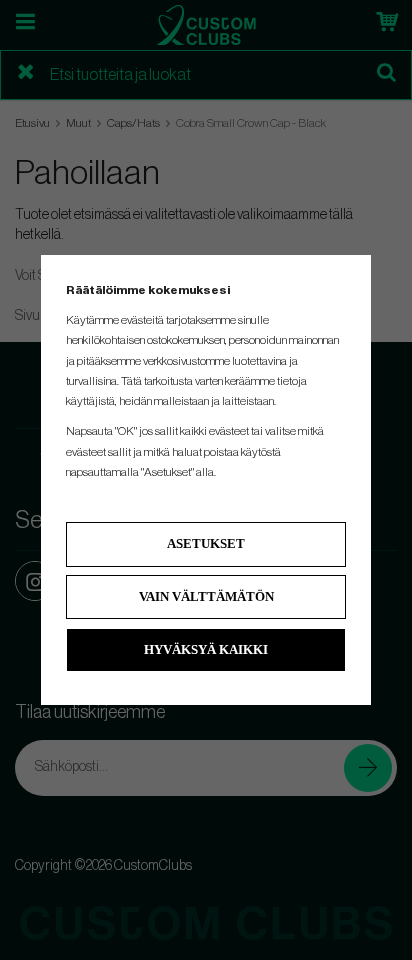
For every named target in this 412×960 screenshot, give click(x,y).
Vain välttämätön (206, 596)
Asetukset (206, 543)
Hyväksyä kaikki (206, 649)
